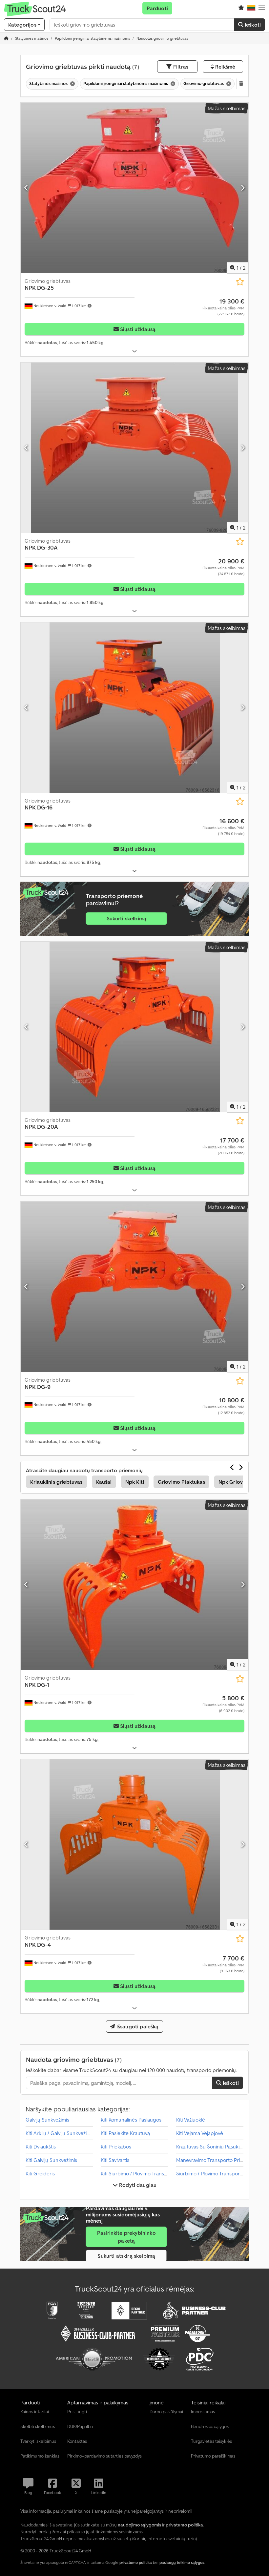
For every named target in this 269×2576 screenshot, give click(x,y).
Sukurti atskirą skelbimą (126, 2256)
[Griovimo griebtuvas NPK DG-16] (134, 708)
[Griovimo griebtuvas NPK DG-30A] (134, 448)
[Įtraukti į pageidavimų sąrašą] (240, 282)
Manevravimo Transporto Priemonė (216, 2160)
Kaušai (104, 1482)
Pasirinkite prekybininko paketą (126, 2237)
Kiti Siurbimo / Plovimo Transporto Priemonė (150, 2173)
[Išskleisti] (134, 351)
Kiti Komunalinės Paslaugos (131, 2120)
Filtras (180, 67)
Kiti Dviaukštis (41, 2147)
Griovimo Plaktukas (181, 1482)
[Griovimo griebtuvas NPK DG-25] (134, 188)
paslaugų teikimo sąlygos (182, 2562)
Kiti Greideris (40, 2173)
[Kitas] (243, 188)
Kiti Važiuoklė (191, 2120)
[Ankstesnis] (26, 188)
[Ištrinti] (72, 84)
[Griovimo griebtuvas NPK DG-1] (134, 1585)
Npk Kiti (135, 1482)
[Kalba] (251, 8)
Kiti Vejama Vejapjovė (200, 2133)
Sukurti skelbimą (127, 918)
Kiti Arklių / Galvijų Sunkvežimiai (61, 2133)
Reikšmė (225, 67)
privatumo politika (136, 2562)
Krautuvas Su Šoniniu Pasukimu (211, 2147)
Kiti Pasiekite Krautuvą (125, 2133)
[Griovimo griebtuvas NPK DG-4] (134, 1844)
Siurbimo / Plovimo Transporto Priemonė (222, 2173)
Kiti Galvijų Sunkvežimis (51, 2160)
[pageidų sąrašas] (241, 8)
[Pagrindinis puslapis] (6, 38)
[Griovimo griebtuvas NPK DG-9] (134, 1287)
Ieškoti (252, 25)
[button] (262, 8)
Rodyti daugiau (137, 2185)
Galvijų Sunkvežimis (47, 2120)
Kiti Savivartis (115, 2160)
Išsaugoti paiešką (137, 2026)
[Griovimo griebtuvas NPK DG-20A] (134, 1027)
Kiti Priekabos (116, 2147)
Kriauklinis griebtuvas (56, 1482)
